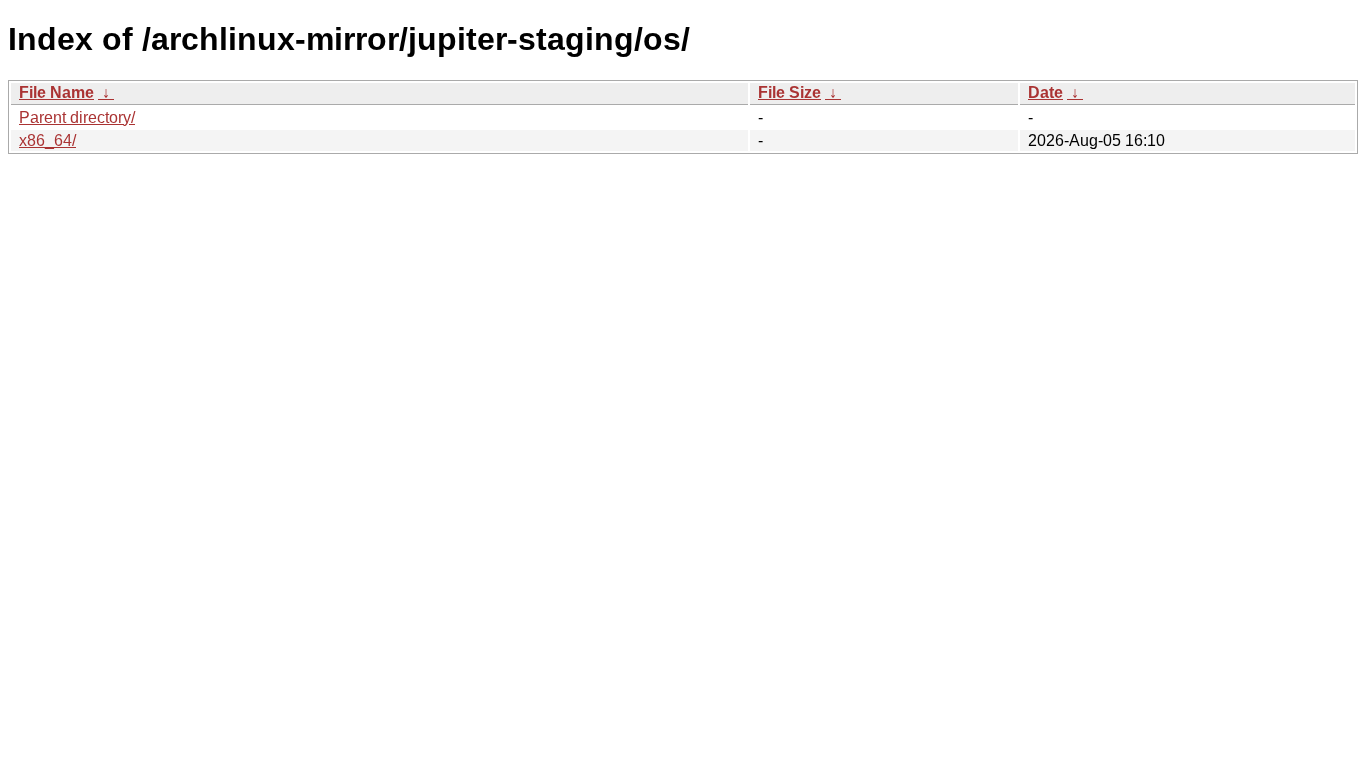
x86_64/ (47, 140)
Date (1045, 92)
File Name (56, 92)
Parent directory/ (77, 117)
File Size (789, 92)
